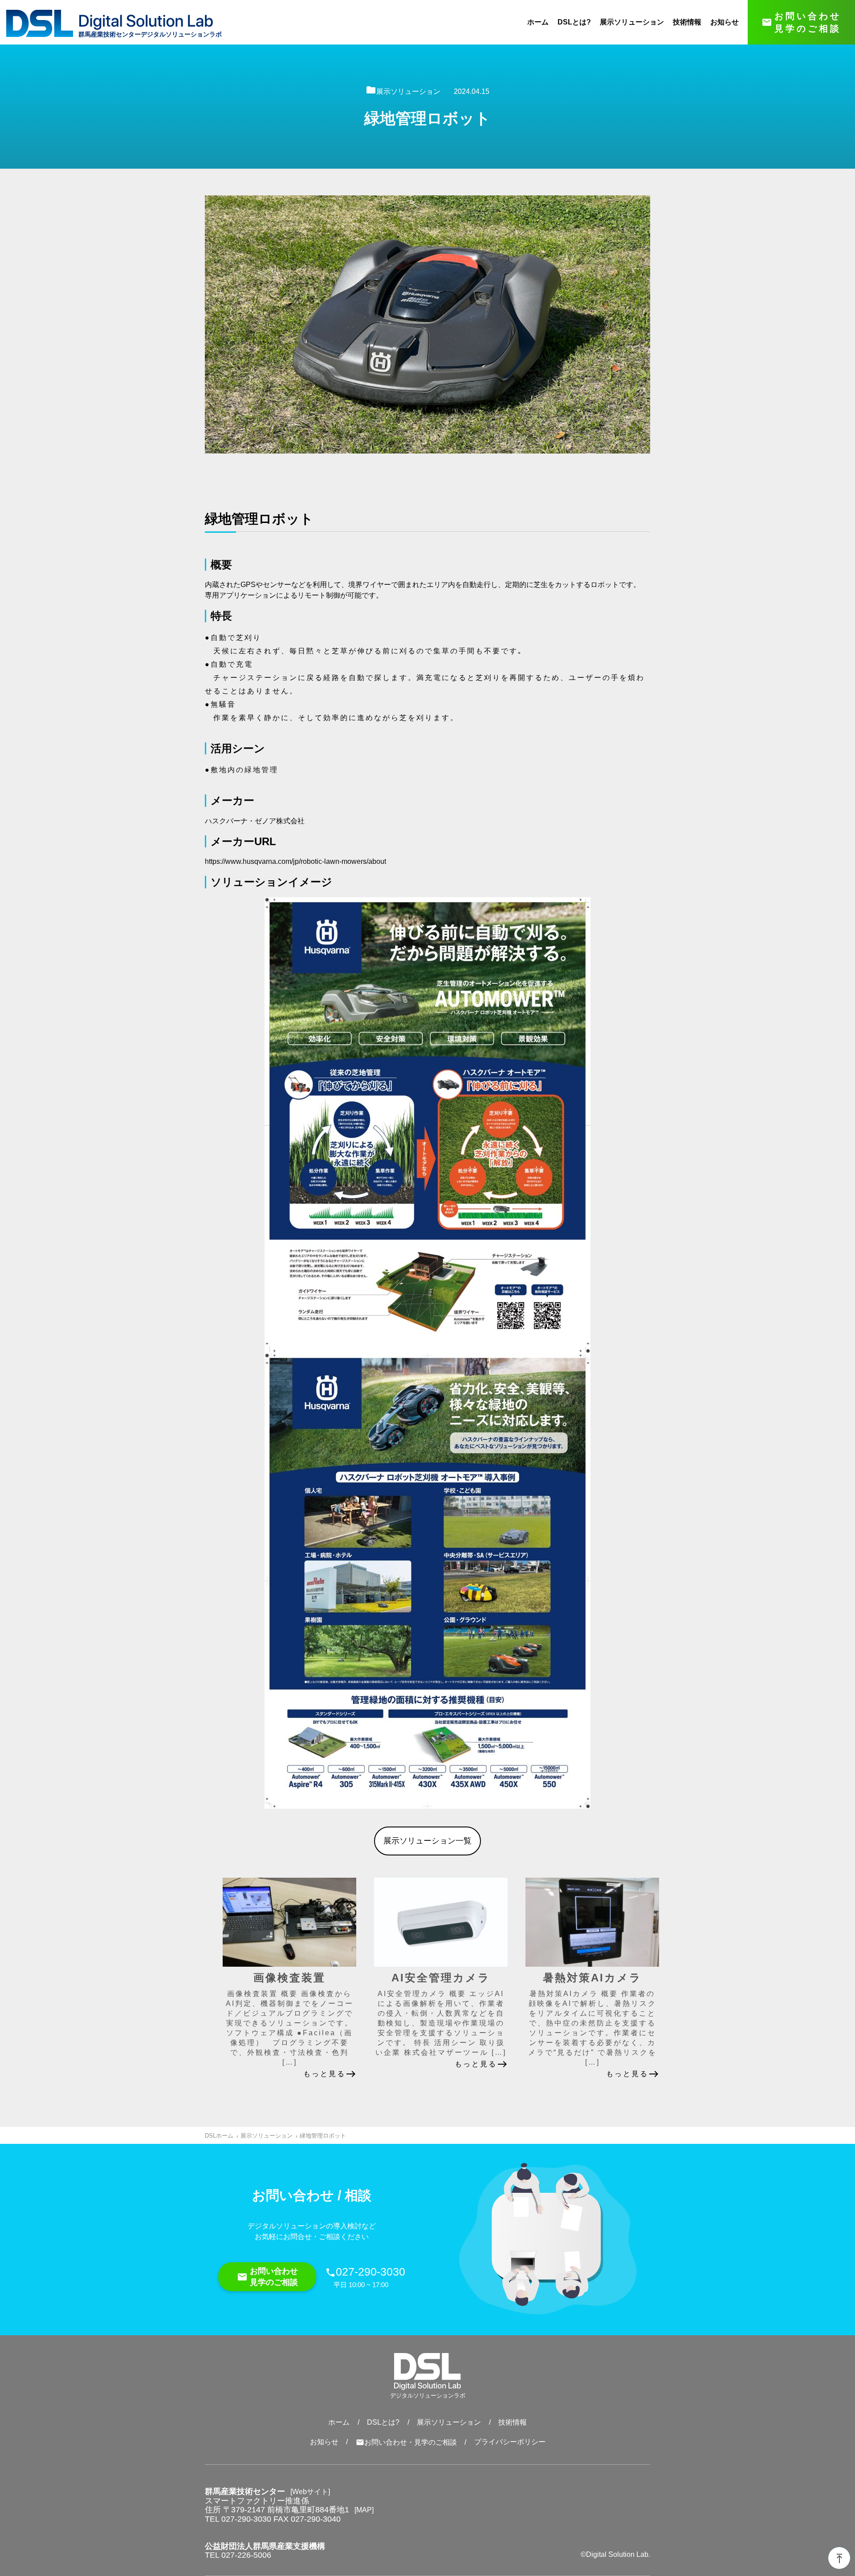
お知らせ (725, 22)
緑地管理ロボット (323, 2136)
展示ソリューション (632, 22)
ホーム (538, 22)
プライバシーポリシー (510, 2442)
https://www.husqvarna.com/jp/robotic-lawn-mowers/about (295, 861)
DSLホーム (219, 2136)
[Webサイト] (310, 2492)
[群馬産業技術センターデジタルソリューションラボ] (146, 22)
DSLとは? (574, 22)
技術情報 (687, 22)
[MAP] (364, 2510)
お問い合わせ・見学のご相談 (406, 2442)
